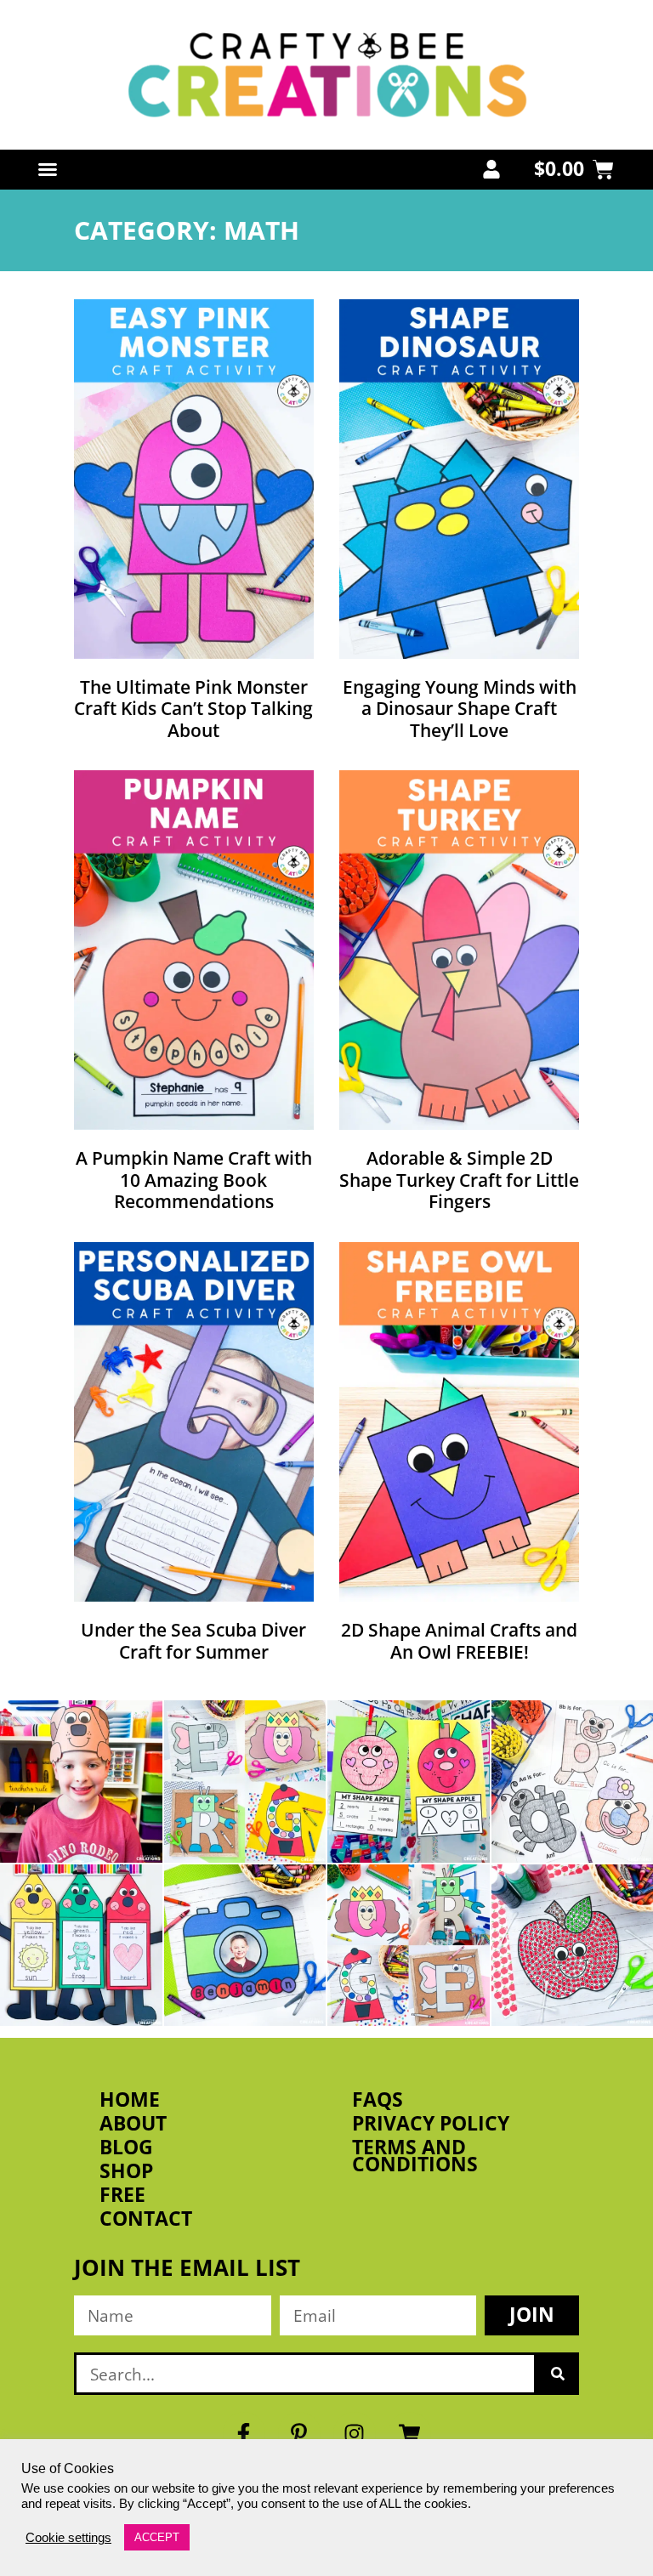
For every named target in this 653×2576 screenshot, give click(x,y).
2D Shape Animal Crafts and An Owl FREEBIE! (459, 1640)
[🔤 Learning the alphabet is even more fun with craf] (409, 1946)
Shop (126, 2171)
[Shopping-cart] (410, 2433)
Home (130, 2100)
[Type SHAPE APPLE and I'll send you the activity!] (409, 1782)
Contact (146, 2219)
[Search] (558, 2374)
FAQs (378, 2100)
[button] (48, 169)
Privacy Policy (431, 2124)
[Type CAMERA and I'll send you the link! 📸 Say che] (245, 1946)
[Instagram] (355, 2433)
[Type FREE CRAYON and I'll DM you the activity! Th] (81, 1946)
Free (122, 2195)
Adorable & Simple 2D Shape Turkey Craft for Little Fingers (459, 1179)
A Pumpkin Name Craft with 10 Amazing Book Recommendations (194, 1179)
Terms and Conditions (415, 2156)
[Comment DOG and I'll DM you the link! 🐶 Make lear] (81, 1782)
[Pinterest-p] (299, 2433)
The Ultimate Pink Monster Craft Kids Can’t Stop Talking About (193, 708)
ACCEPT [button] (157, 2537)
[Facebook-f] (244, 2433)
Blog (126, 2148)
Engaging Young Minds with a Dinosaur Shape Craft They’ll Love (460, 708)
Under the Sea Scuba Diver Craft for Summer (193, 1640)
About (133, 2124)
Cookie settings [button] (68, 2538)
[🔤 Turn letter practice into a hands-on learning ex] (245, 1782)
